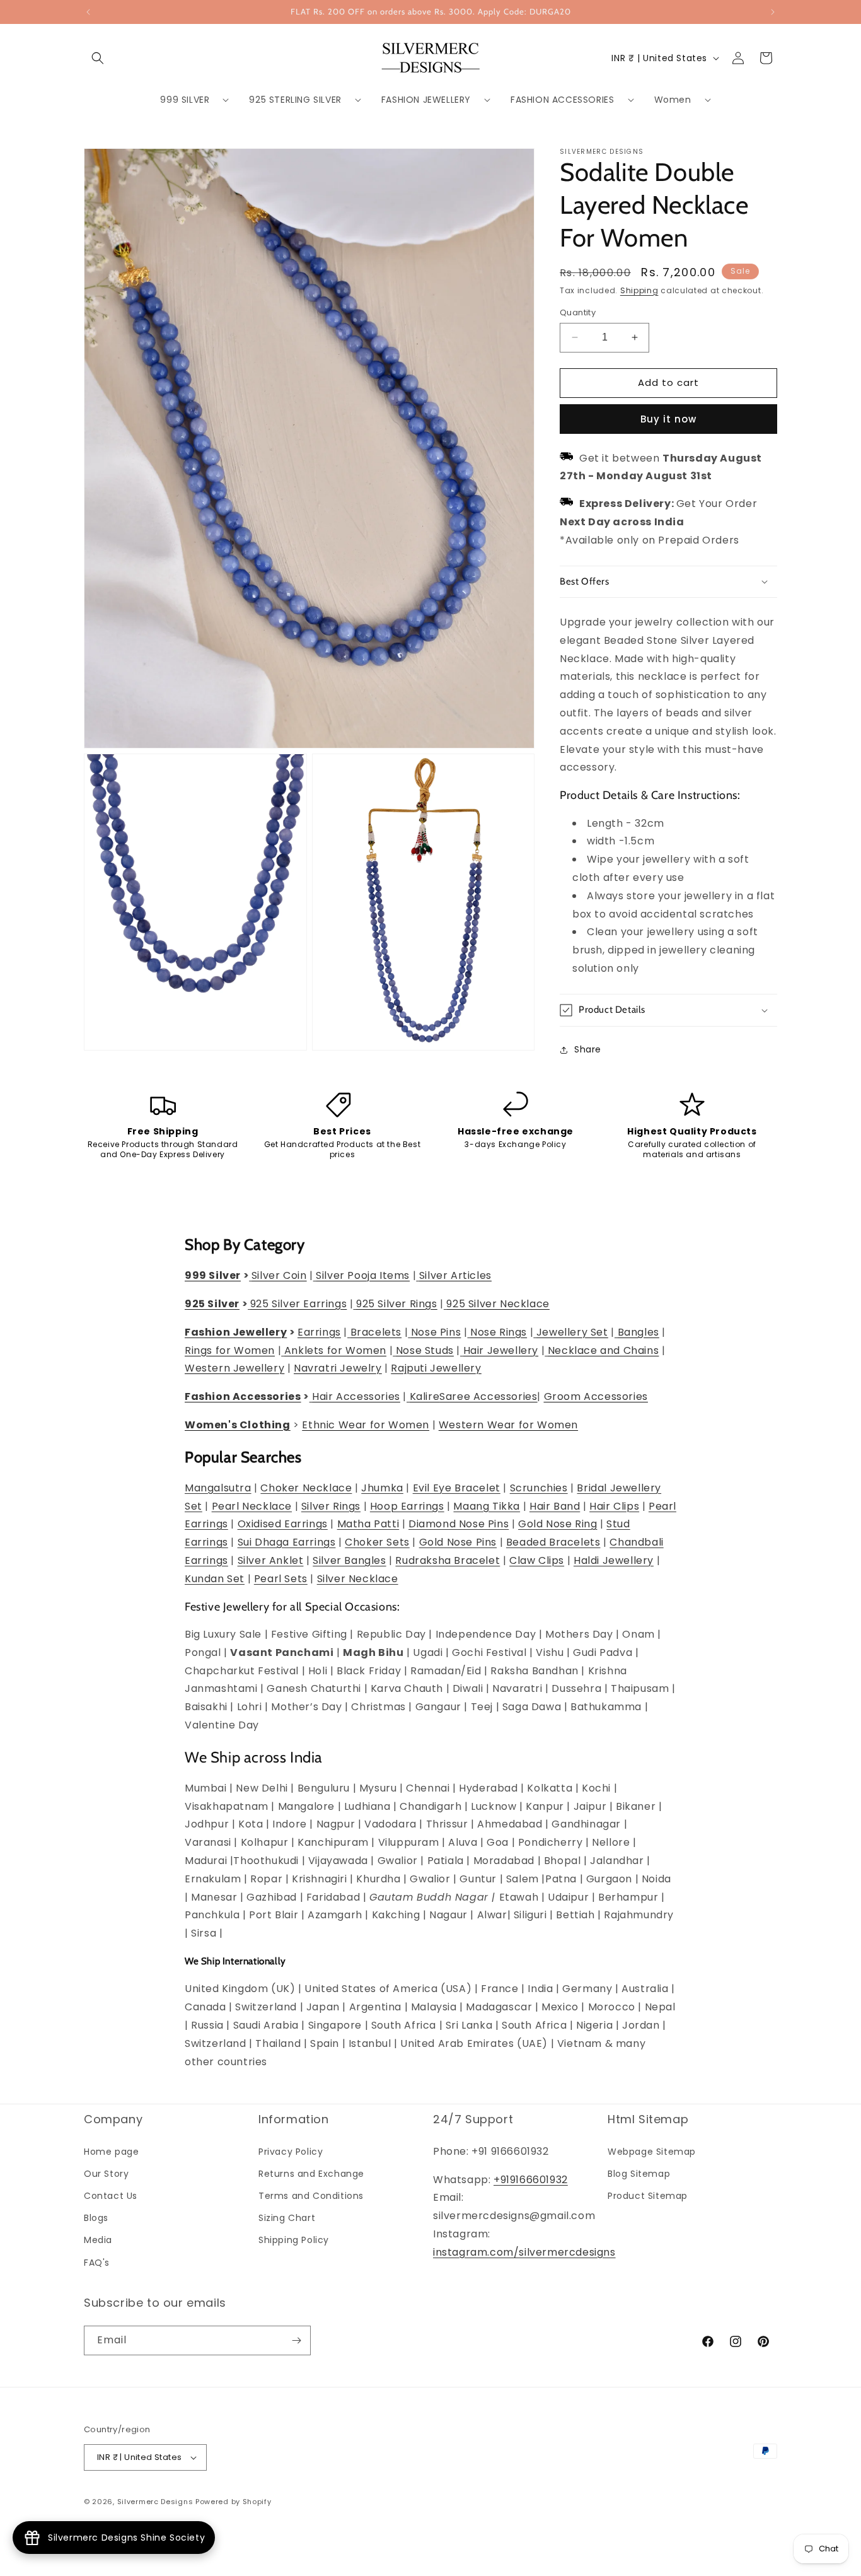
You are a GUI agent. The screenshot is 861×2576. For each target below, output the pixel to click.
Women (673, 100)
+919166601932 (531, 2180)
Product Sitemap (648, 2196)
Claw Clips (537, 1560)
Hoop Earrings (407, 1506)
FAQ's (97, 2263)
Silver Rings (331, 1506)
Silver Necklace (358, 1579)
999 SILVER (185, 100)
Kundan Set (215, 1579)
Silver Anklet (271, 1560)
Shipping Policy (294, 2240)
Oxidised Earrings (283, 1524)
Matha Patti (368, 1524)
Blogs (96, 2218)
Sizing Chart (287, 2218)
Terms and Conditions (311, 2196)
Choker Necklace (306, 1488)
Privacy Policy (291, 2152)
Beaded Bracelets (553, 1542)
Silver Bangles (349, 1560)
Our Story (106, 2174)
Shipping (639, 290)
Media (98, 2240)
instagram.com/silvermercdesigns (524, 2252)
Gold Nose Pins (458, 1542)
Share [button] (588, 1049)
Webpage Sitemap (652, 2152)
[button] (98, 58)
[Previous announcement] (88, 12)
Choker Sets (377, 1542)
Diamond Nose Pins (459, 1524)
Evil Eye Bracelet (457, 1488)
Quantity (578, 312)
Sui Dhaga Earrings (287, 1542)
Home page (111, 2152)
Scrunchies (539, 1488)
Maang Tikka (487, 1506)
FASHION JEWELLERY (426, 100)
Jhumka (382, 1488)
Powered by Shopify (234, 2502)
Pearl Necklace (252, 1506)
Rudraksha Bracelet (448, 1560)
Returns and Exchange (311, 2174)
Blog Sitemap (639, 2174)
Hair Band (555, 1506)
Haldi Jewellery (614, 1560)
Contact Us (111, 2196)
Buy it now (668, 419)
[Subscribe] (296, 2340)
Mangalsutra (218, 1488)
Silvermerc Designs (155, 2502)
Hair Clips (614, 1506)
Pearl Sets (281, 1579)
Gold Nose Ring (558, 1524)
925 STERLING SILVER (295, 100)
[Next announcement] (773, 12)
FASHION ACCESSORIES (562, 100)
